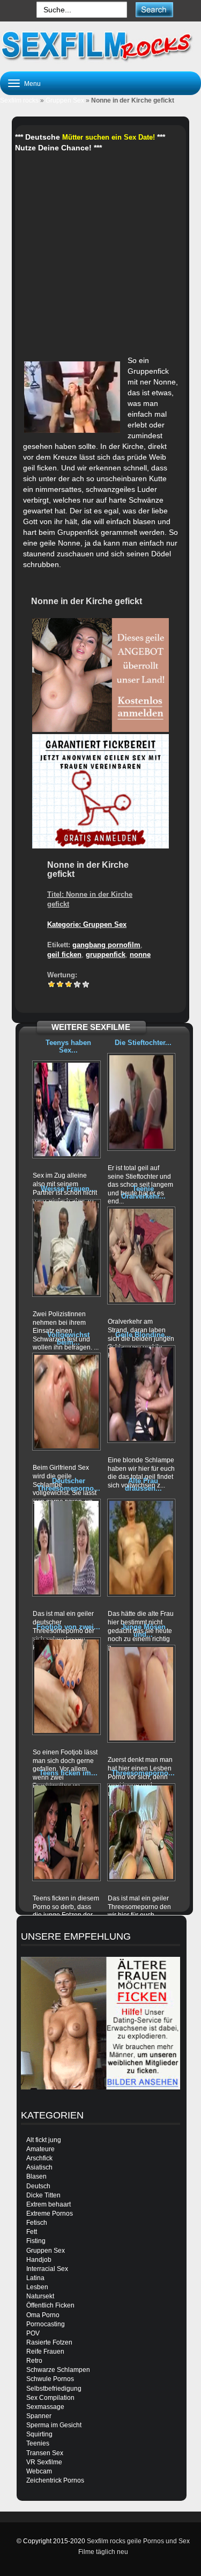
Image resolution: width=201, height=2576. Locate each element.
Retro (34, 2361)
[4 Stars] (77, 984)
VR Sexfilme (44, 2462)
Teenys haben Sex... (68, 1046)
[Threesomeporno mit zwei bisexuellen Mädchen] (142, 1832)
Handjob (39, 2260)
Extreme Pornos (50, 2214)
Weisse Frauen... (68, 1189)
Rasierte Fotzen (49, 2342)
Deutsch (38, 2186)
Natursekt (40, 2296)
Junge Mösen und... (143, 1631)
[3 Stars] (69, 984)
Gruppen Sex (65, 100)
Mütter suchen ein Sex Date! (109, 137)
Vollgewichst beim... (68, 1338)
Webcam (39, 2471)
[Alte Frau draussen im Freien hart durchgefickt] (142, 1548)
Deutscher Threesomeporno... (69, 1485)
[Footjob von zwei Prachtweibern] (66, 1686)
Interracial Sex (47, 2269)
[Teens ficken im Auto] (66, 1832)
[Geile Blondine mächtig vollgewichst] (142, 1394)
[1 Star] (51, 984)
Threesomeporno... (143, 1773)
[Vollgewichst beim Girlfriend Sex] (66, 1402)
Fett (32, 2232)
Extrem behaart (49, 2204)
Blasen (36, 2176)
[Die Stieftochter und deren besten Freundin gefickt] (142, 1102)
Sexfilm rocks (19, 100)
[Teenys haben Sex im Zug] (66, 1109)
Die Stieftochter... (143, 1043)
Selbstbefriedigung (54, 2389)
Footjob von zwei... (68, 1627)
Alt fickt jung (44, 2140)
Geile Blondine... (143, 1335)
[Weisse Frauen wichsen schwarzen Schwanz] (66, 1248)
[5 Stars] (86, 984)
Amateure (40, 2149)
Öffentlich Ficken (50, 2305)
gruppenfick (106, 955)
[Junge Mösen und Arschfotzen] (142, 1694)
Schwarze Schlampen (58, 2370)
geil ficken (64, 955)
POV (33, 2333)
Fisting (36, 2241)
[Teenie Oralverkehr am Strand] (142, 1256)
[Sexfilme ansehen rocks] (100, 45)
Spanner (39, 2416)
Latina (35, 2278)
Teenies (38, 2443)
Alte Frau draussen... (143, 1485)
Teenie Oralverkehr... (143, 1192)
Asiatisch (39, 2167)
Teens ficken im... (68, 1773)
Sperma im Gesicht (54, 2425)
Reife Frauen (45, 2352)
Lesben (37, 2287)
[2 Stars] (60, 984)
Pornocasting (46, 2324)
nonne (140, 955)
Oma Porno (43, 2315)
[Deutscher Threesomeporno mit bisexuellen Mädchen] (66, 1548)
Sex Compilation (50, 2398)
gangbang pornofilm (106, 945)
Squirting (39, 2434)
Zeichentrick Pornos (55, 2480)
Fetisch (37, 2223)
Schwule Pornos (50, 2379)
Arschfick (39, 2158)
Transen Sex (45, 2453)
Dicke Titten (43, 2195)
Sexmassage (45, 2407)
